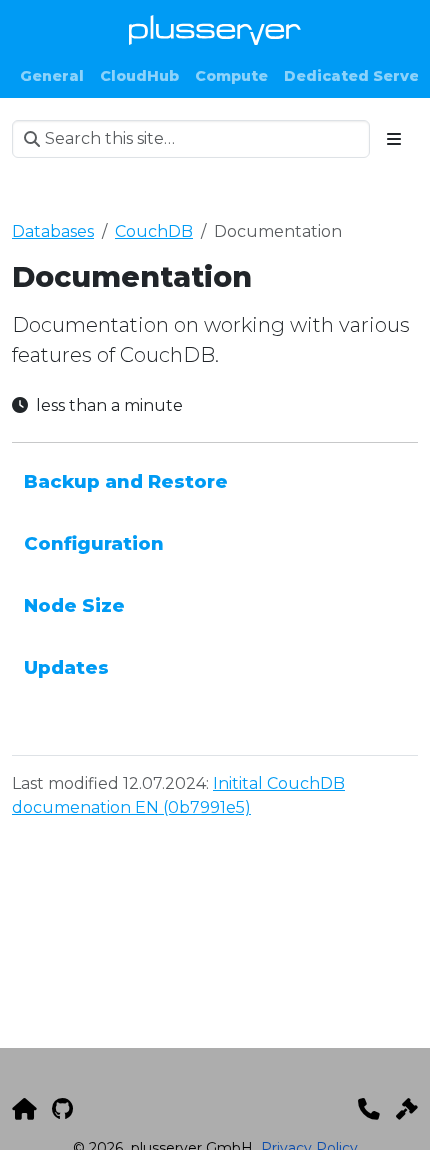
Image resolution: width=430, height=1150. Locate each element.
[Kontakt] (369, 1109)
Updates (66, 667)
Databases (53, 231)
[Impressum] (407, 1109)
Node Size (74, 605)
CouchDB (154, 231)
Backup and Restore (126, 481)
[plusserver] (24, 1109)
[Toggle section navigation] (394, 139)
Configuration (94, 543)
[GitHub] (62, 1109)
